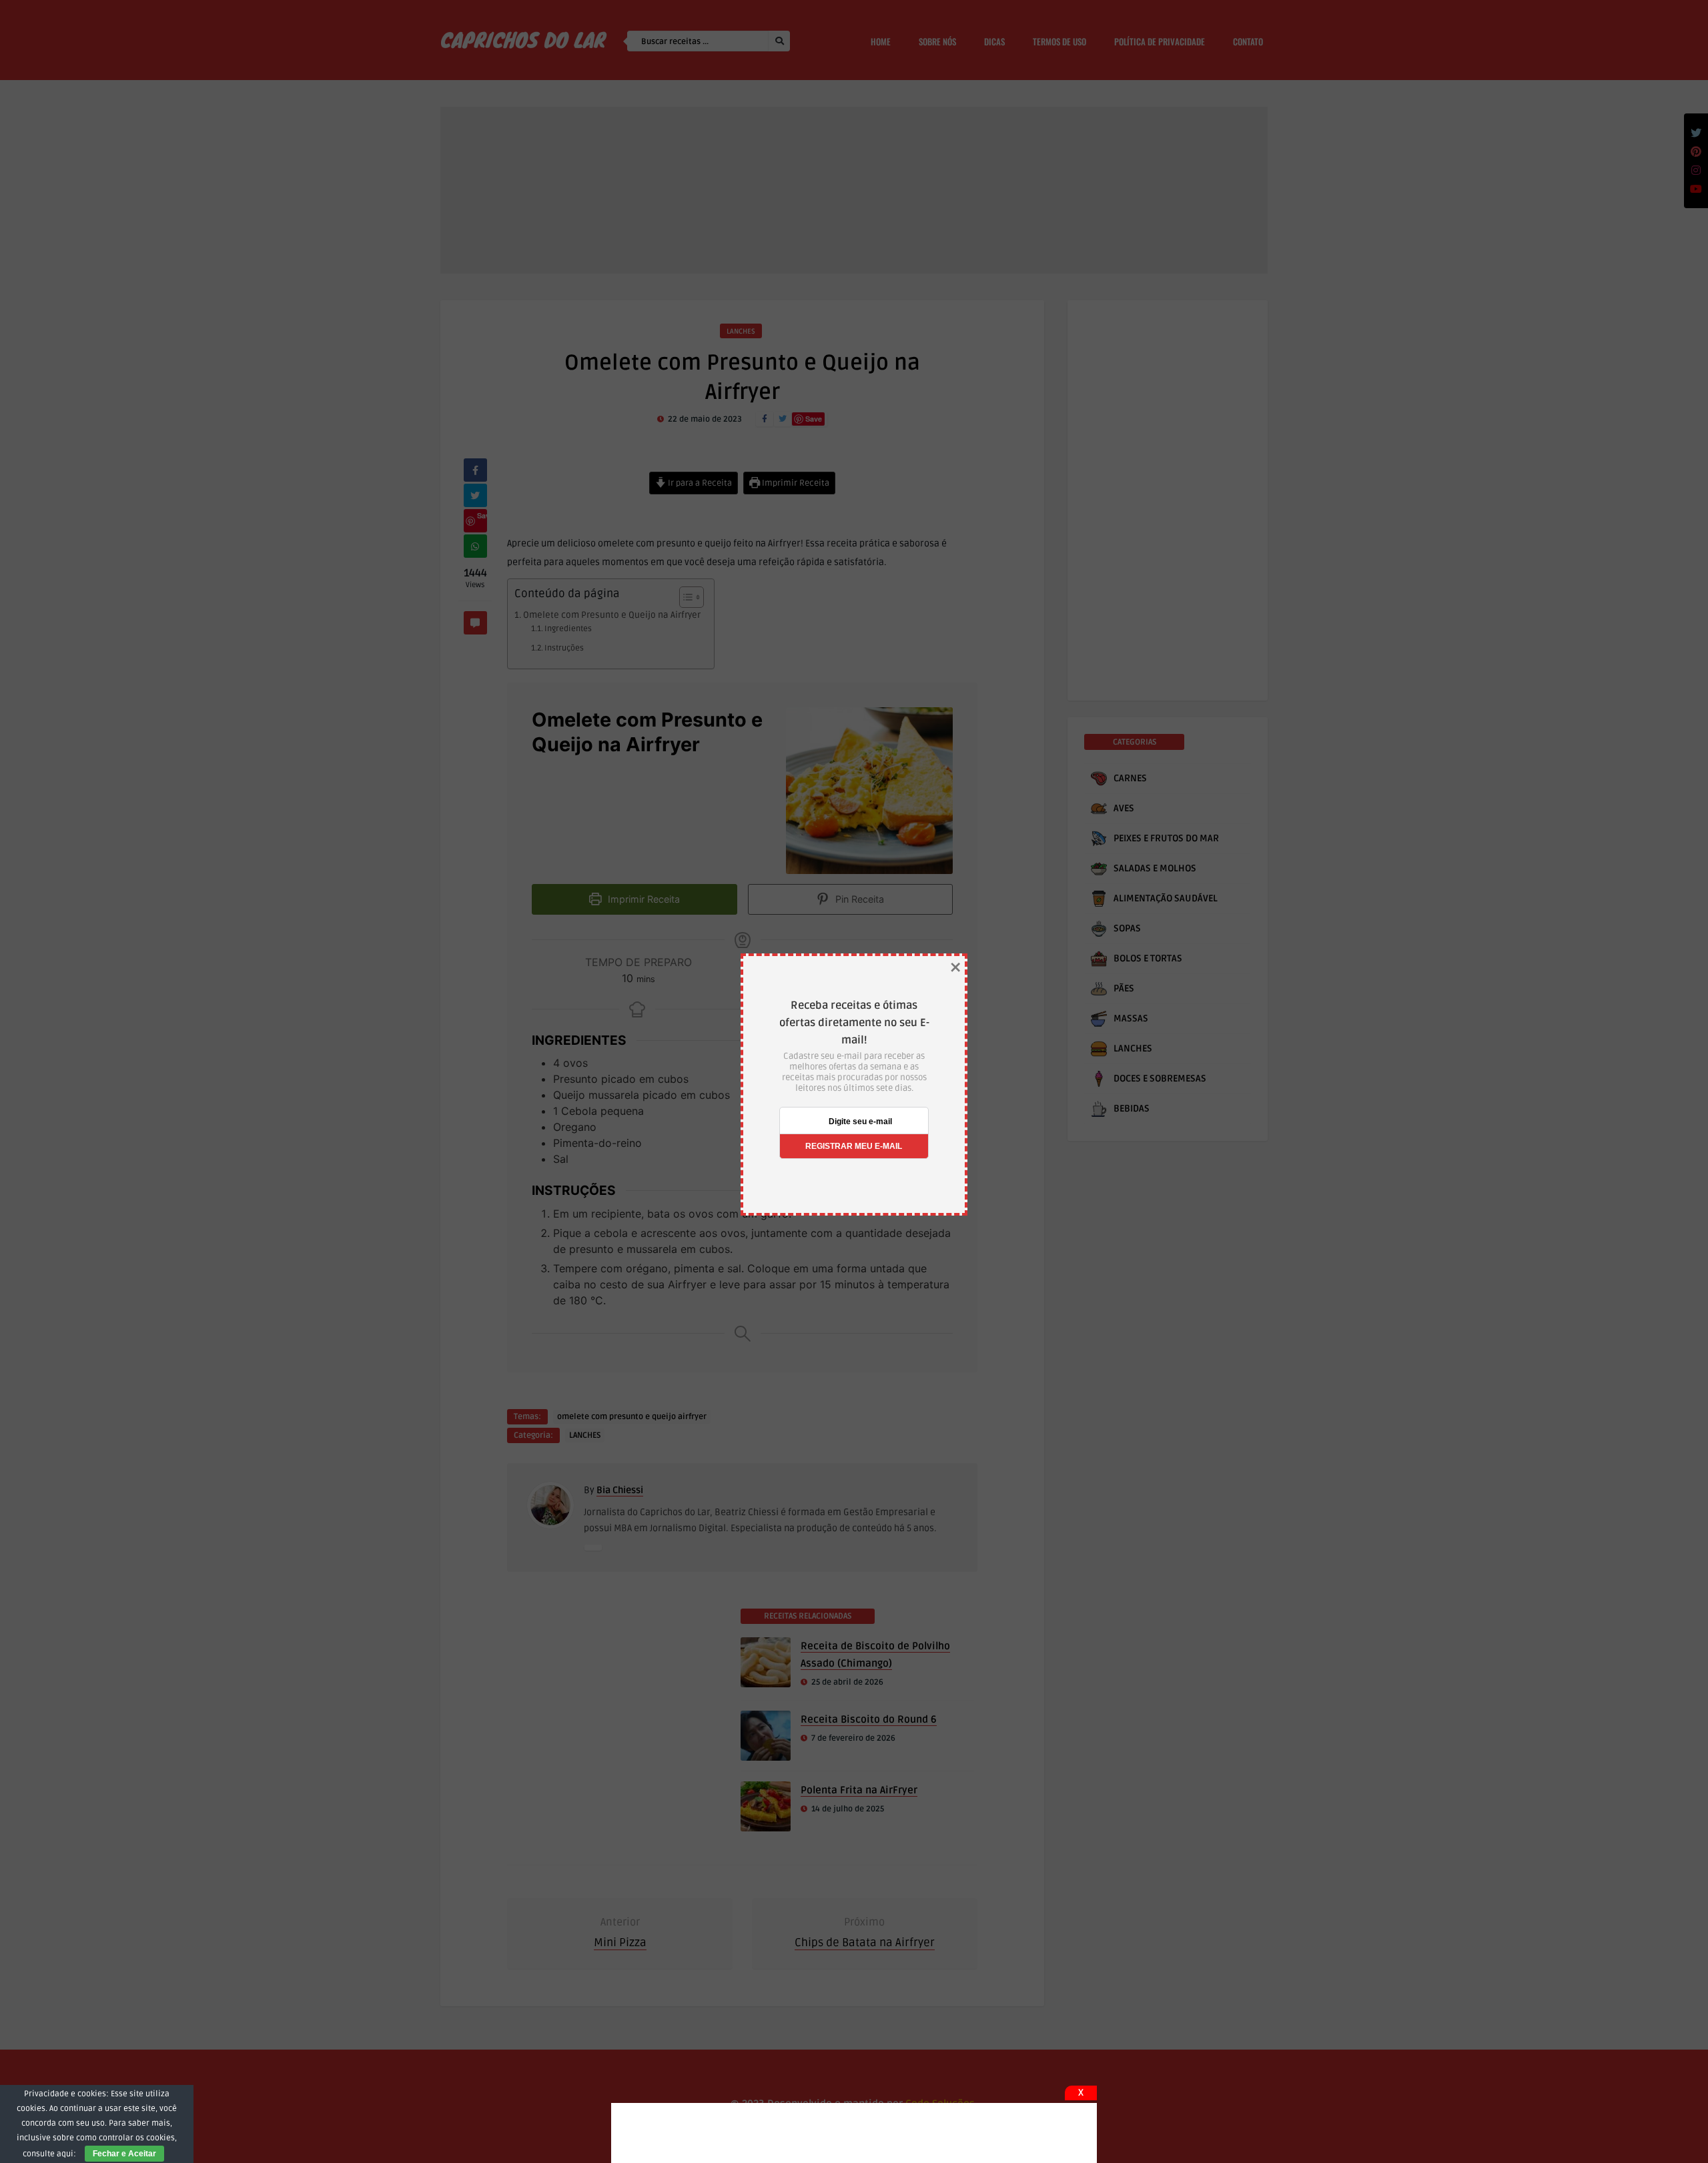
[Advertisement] (854, 2133)
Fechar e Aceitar (124, 2154)
